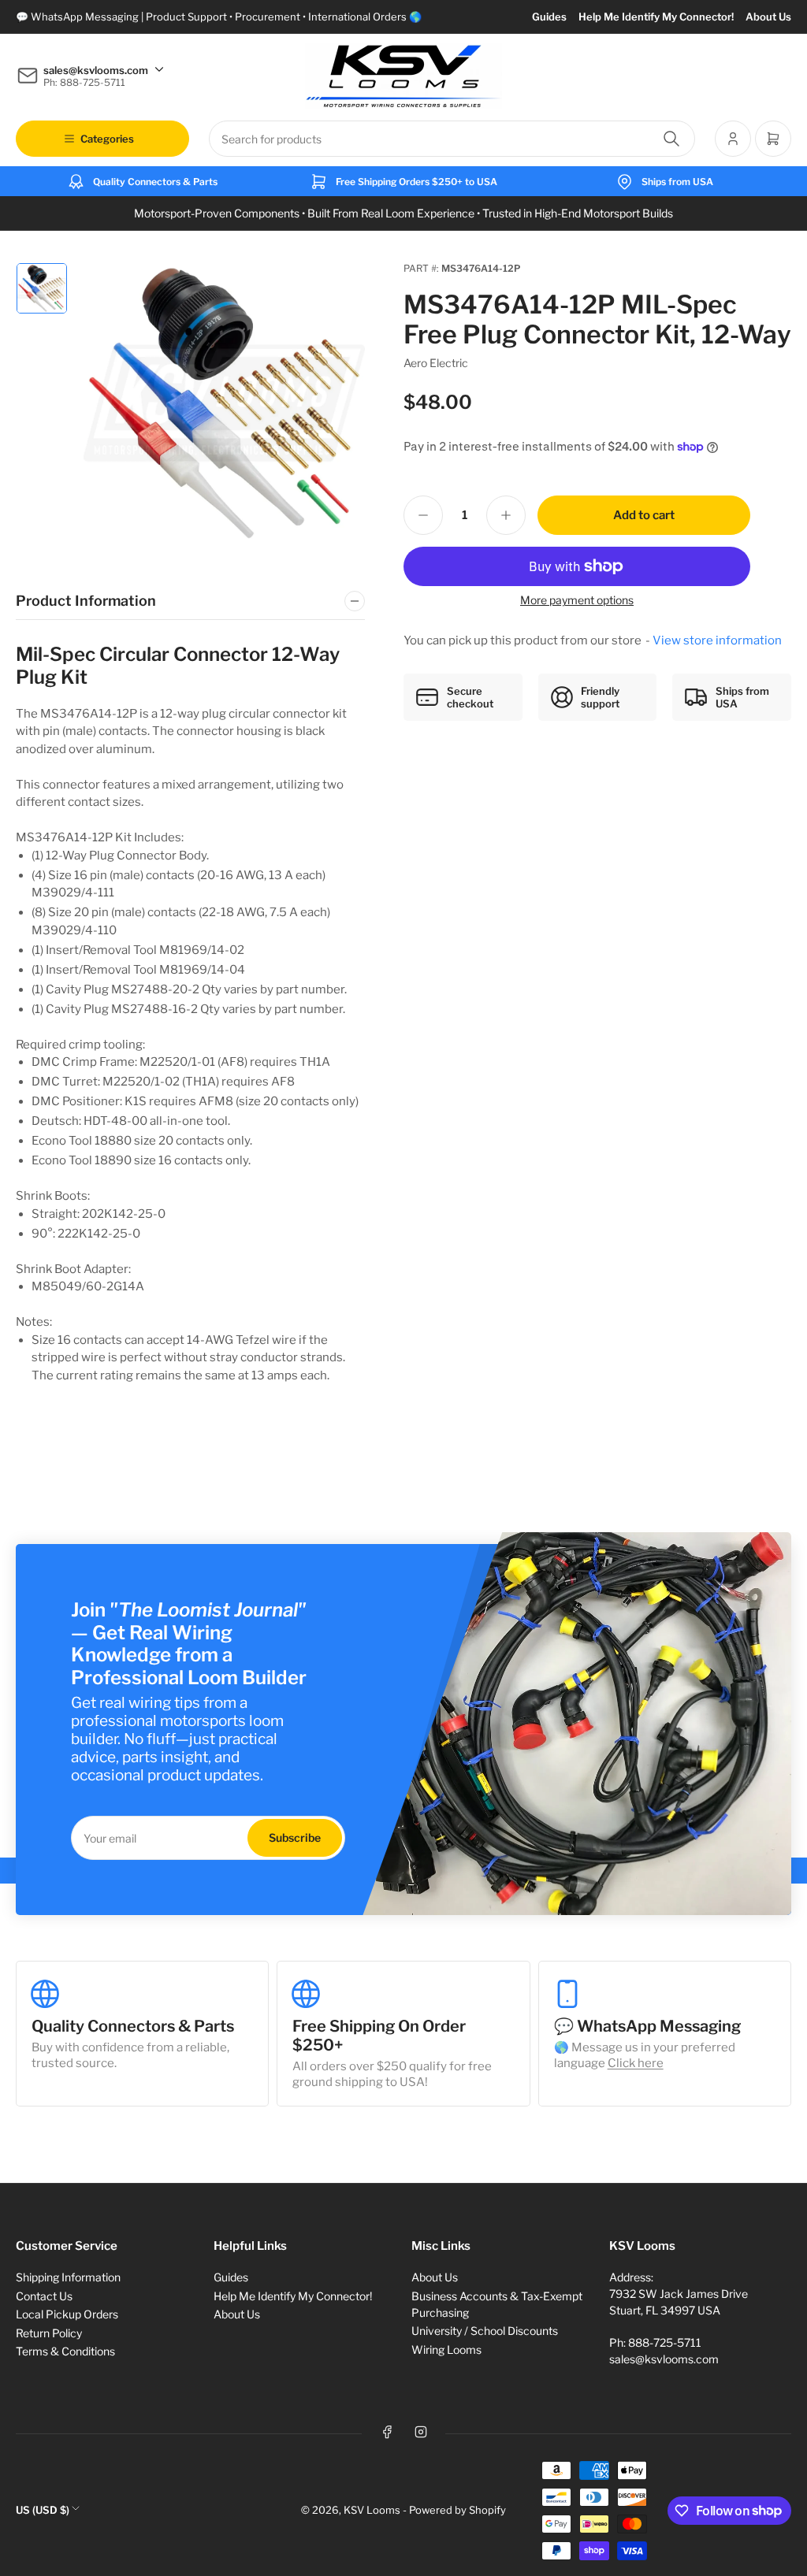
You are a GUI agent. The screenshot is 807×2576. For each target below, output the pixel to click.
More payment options (577, 600)
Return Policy (49, 2333)
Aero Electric (436, 363)
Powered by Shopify (457, 2510)
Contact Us (44, 2296)
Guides (549, 17)
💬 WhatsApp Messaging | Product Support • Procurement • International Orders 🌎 (219, 17)
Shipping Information (68, 2277)
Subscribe (295, 1837)
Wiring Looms (446, 2350)
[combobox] (452, 139)
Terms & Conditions (65, 2351)
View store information (717, 640)
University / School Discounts (485, 2331)
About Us (768, 17)
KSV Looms (372, 2510)
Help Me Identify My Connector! (656, 17)
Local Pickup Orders (67, 2314)
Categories (107, 139)
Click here (636, 2063)
